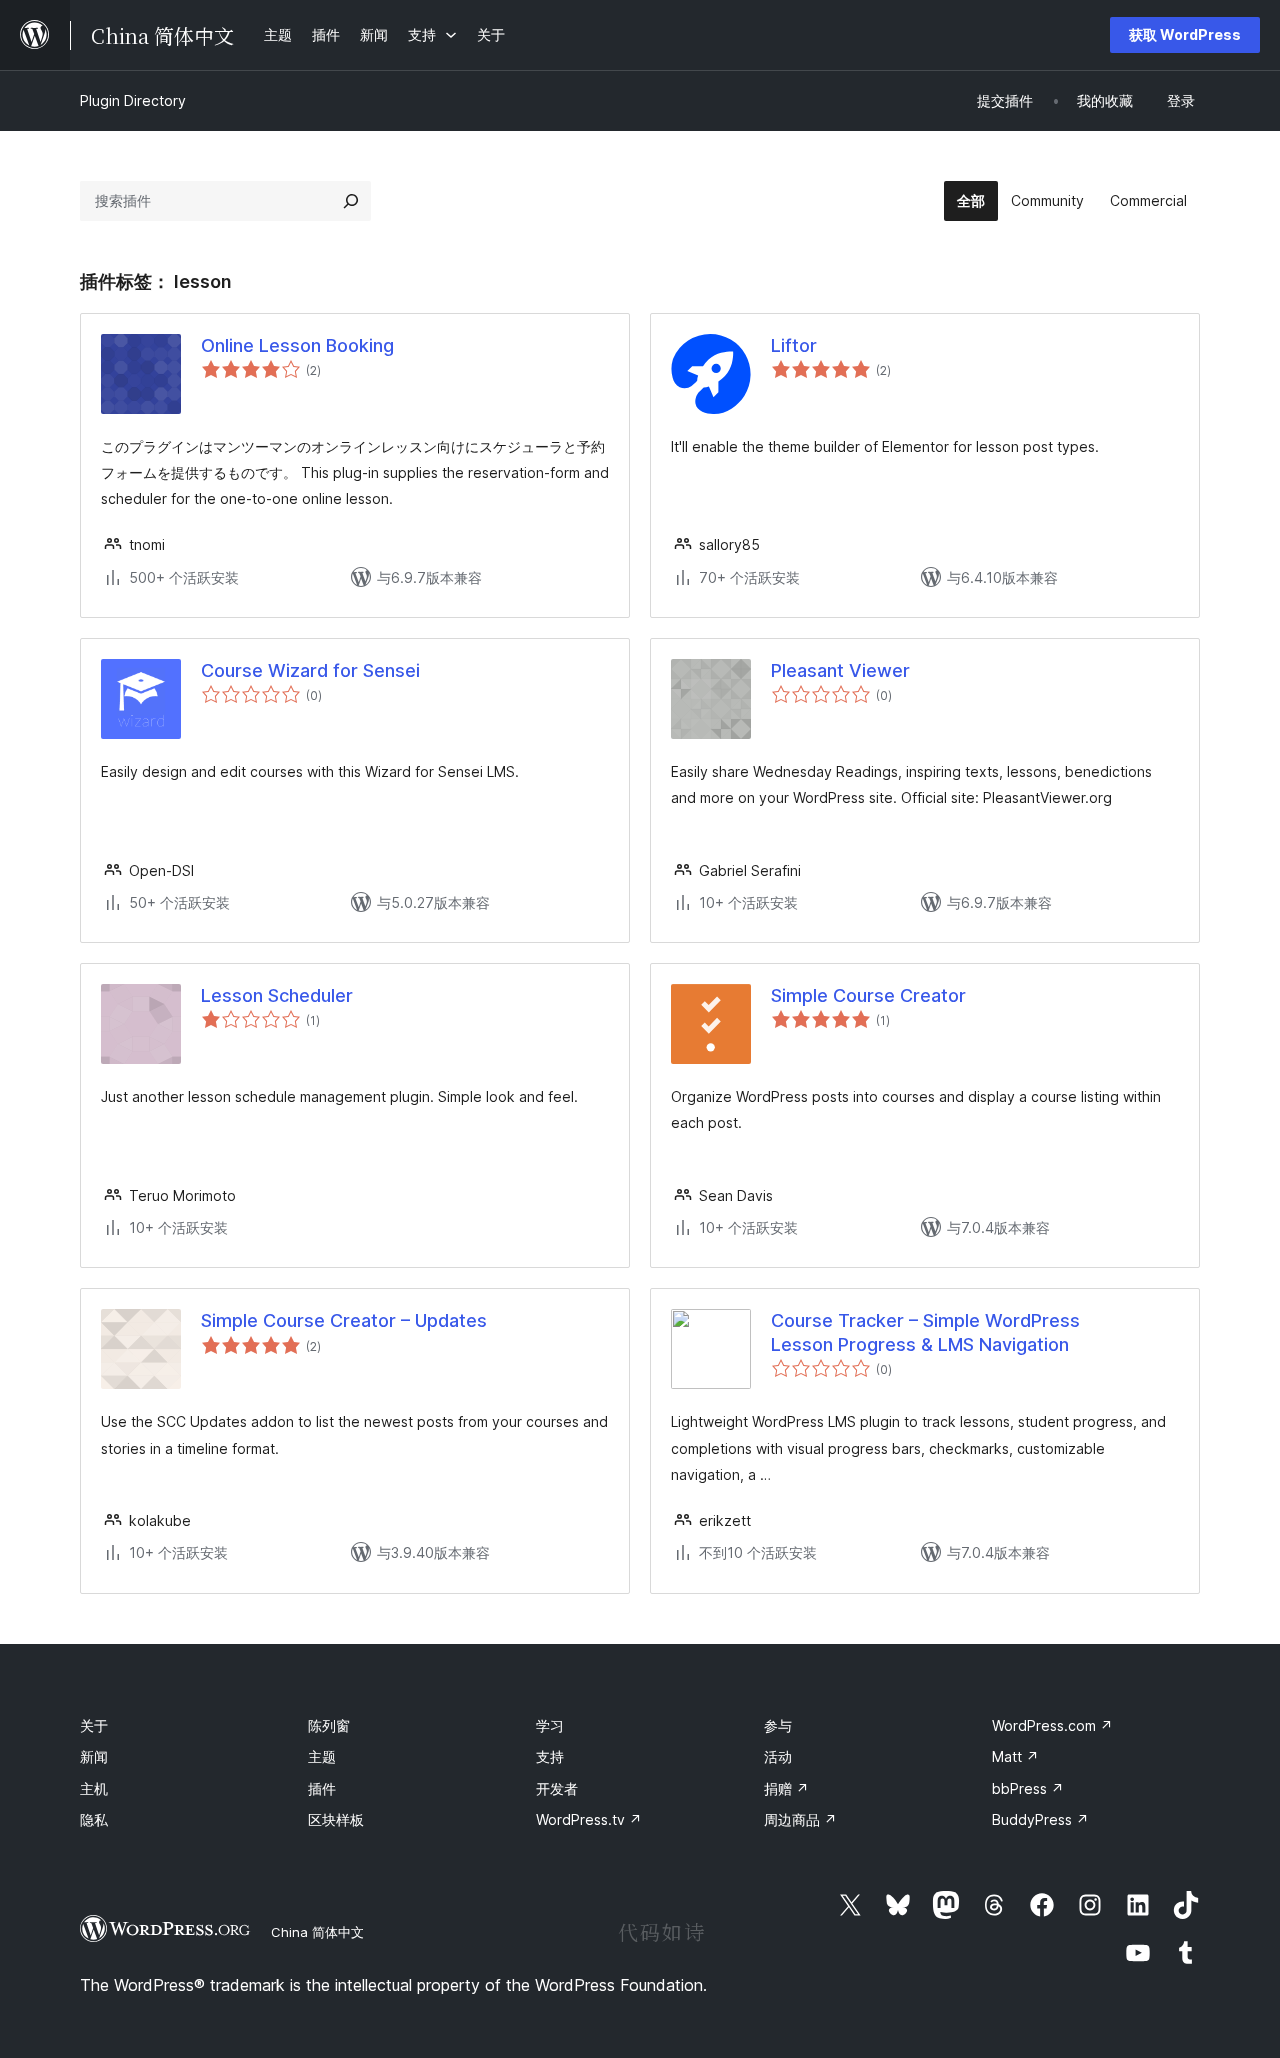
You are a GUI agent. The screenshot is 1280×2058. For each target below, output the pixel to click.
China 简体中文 (317, 1932)
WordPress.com (1052, 1725)
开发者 (557, 1788)
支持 (550, 1756)
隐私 (94, 1819)
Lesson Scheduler (277, 995)
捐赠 (786, 1788)
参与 (778, 1725)
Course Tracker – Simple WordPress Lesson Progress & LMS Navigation (925, 1332)
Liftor (794, 345)
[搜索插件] (351, 201)
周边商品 (800, 1819)
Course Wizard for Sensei (310, 670)
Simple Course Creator (868, 995)
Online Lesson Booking (297, 345)
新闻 (94, 1756)
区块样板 (336, 1819)
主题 (322, 1756)
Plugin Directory (133, 100)
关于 (94, 1725)
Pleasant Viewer (840, 670)
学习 (550, 1725)
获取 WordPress (1185, 34)
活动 (778, 1756)
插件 (322, 1788)
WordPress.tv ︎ (589, 1819)
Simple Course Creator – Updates (344, 1320)
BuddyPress (1040, 1819)
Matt (1015, 1756)
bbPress (1028, 1788)
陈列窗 (329, 1725)
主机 (94, 1788)
